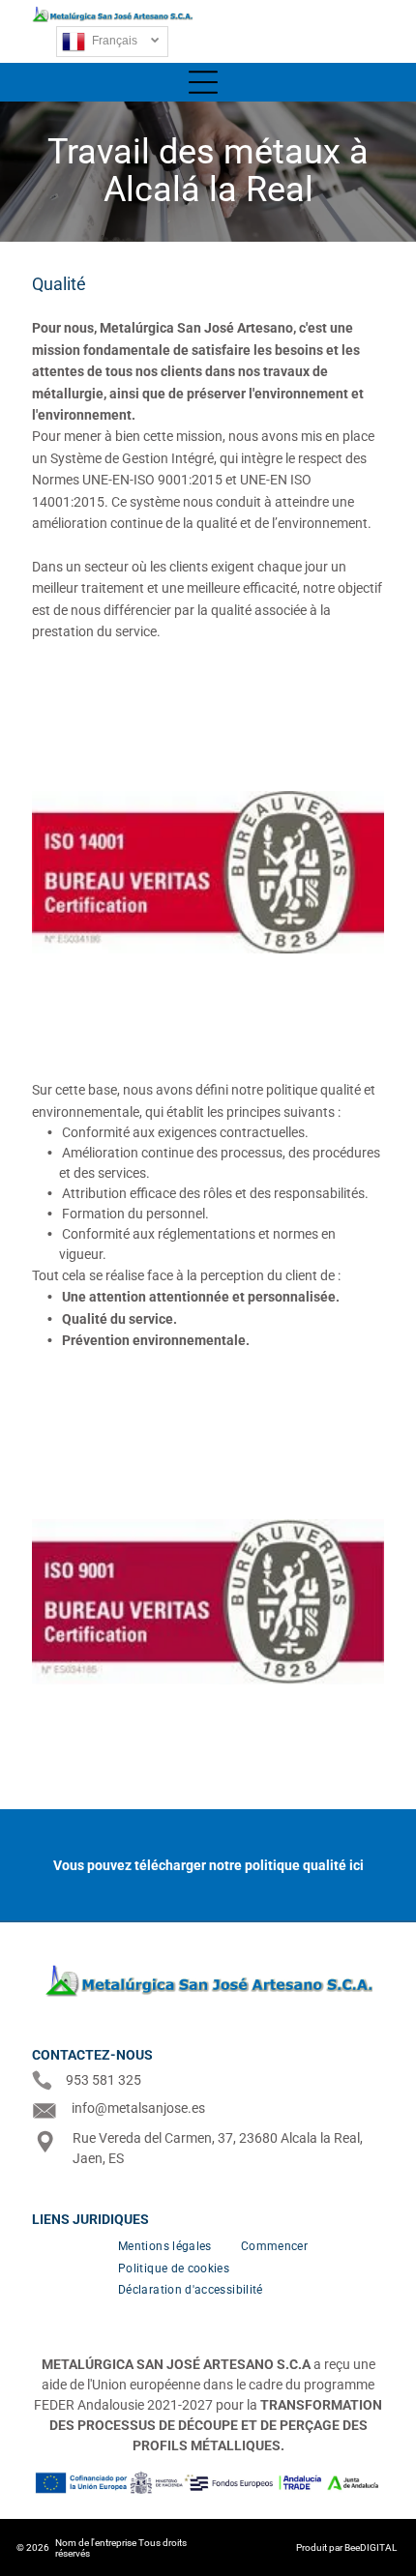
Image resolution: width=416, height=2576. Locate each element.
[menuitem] (165, 2246)
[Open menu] (370, 31)
